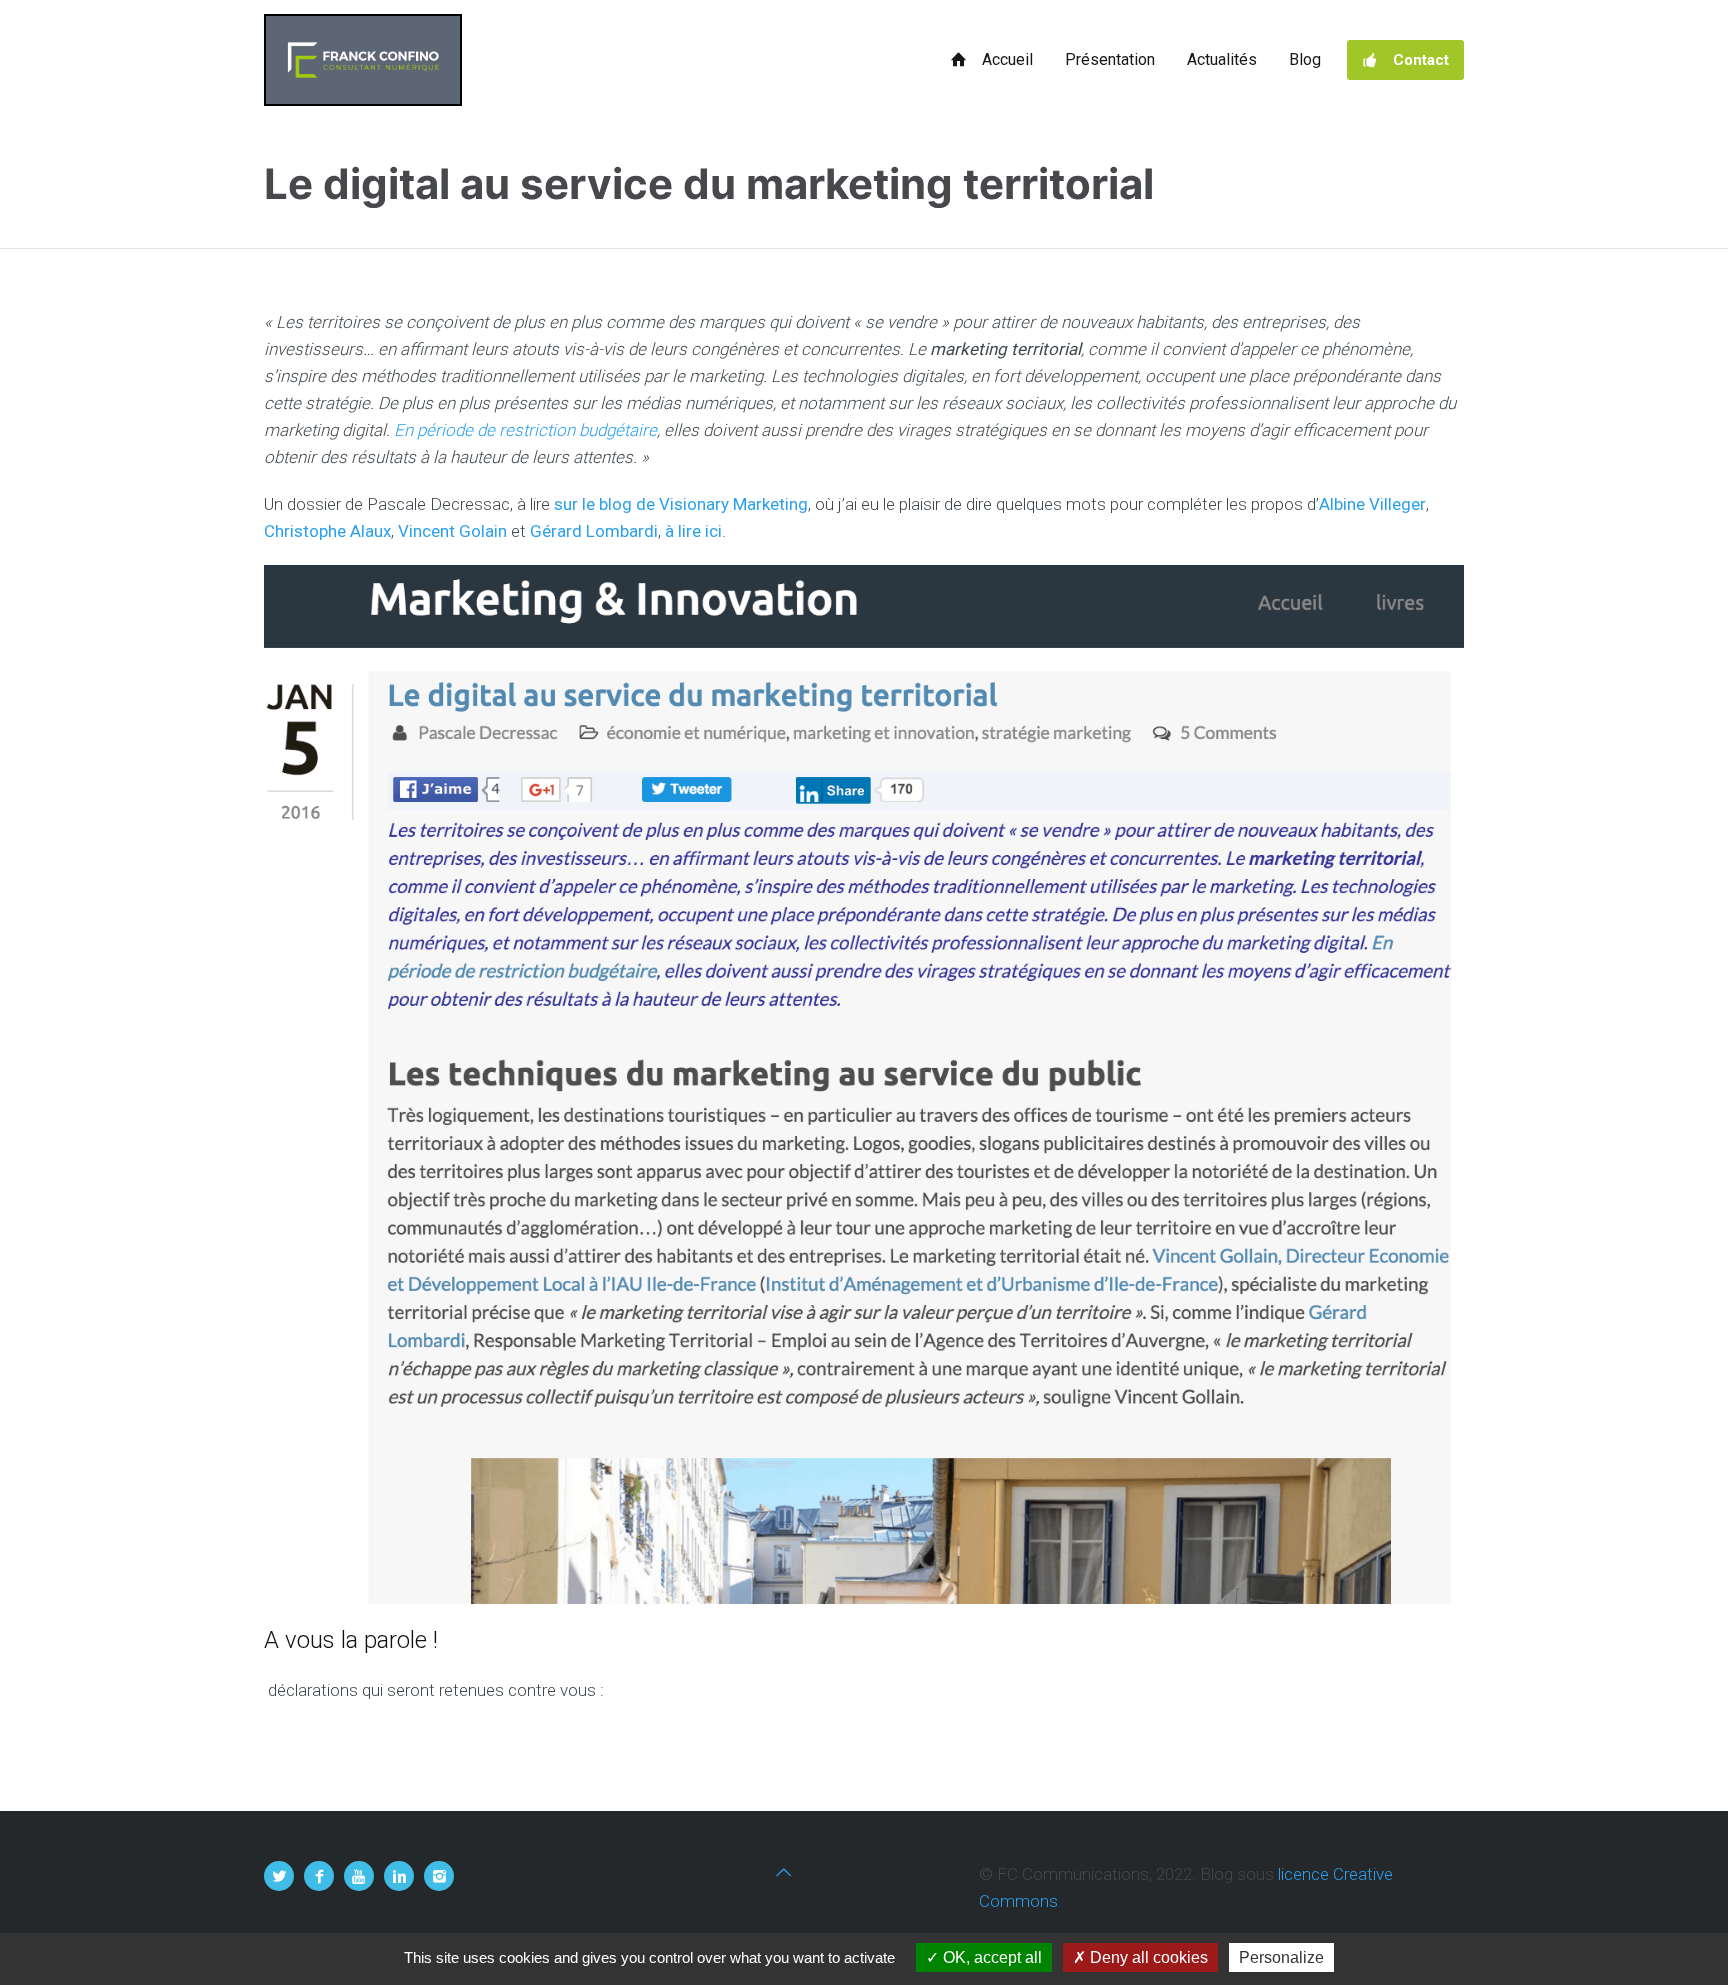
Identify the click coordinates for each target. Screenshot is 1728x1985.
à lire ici (693, 531)
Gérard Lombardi (594, 531)
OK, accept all (990, 1957)
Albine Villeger (1372, 504)
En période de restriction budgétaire (525, 430)
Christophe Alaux (327, 531)
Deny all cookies (1147, 1957)
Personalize (1281, 1957)
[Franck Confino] (363, 60)
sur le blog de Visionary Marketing (681, 504)
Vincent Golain (452, 531)
